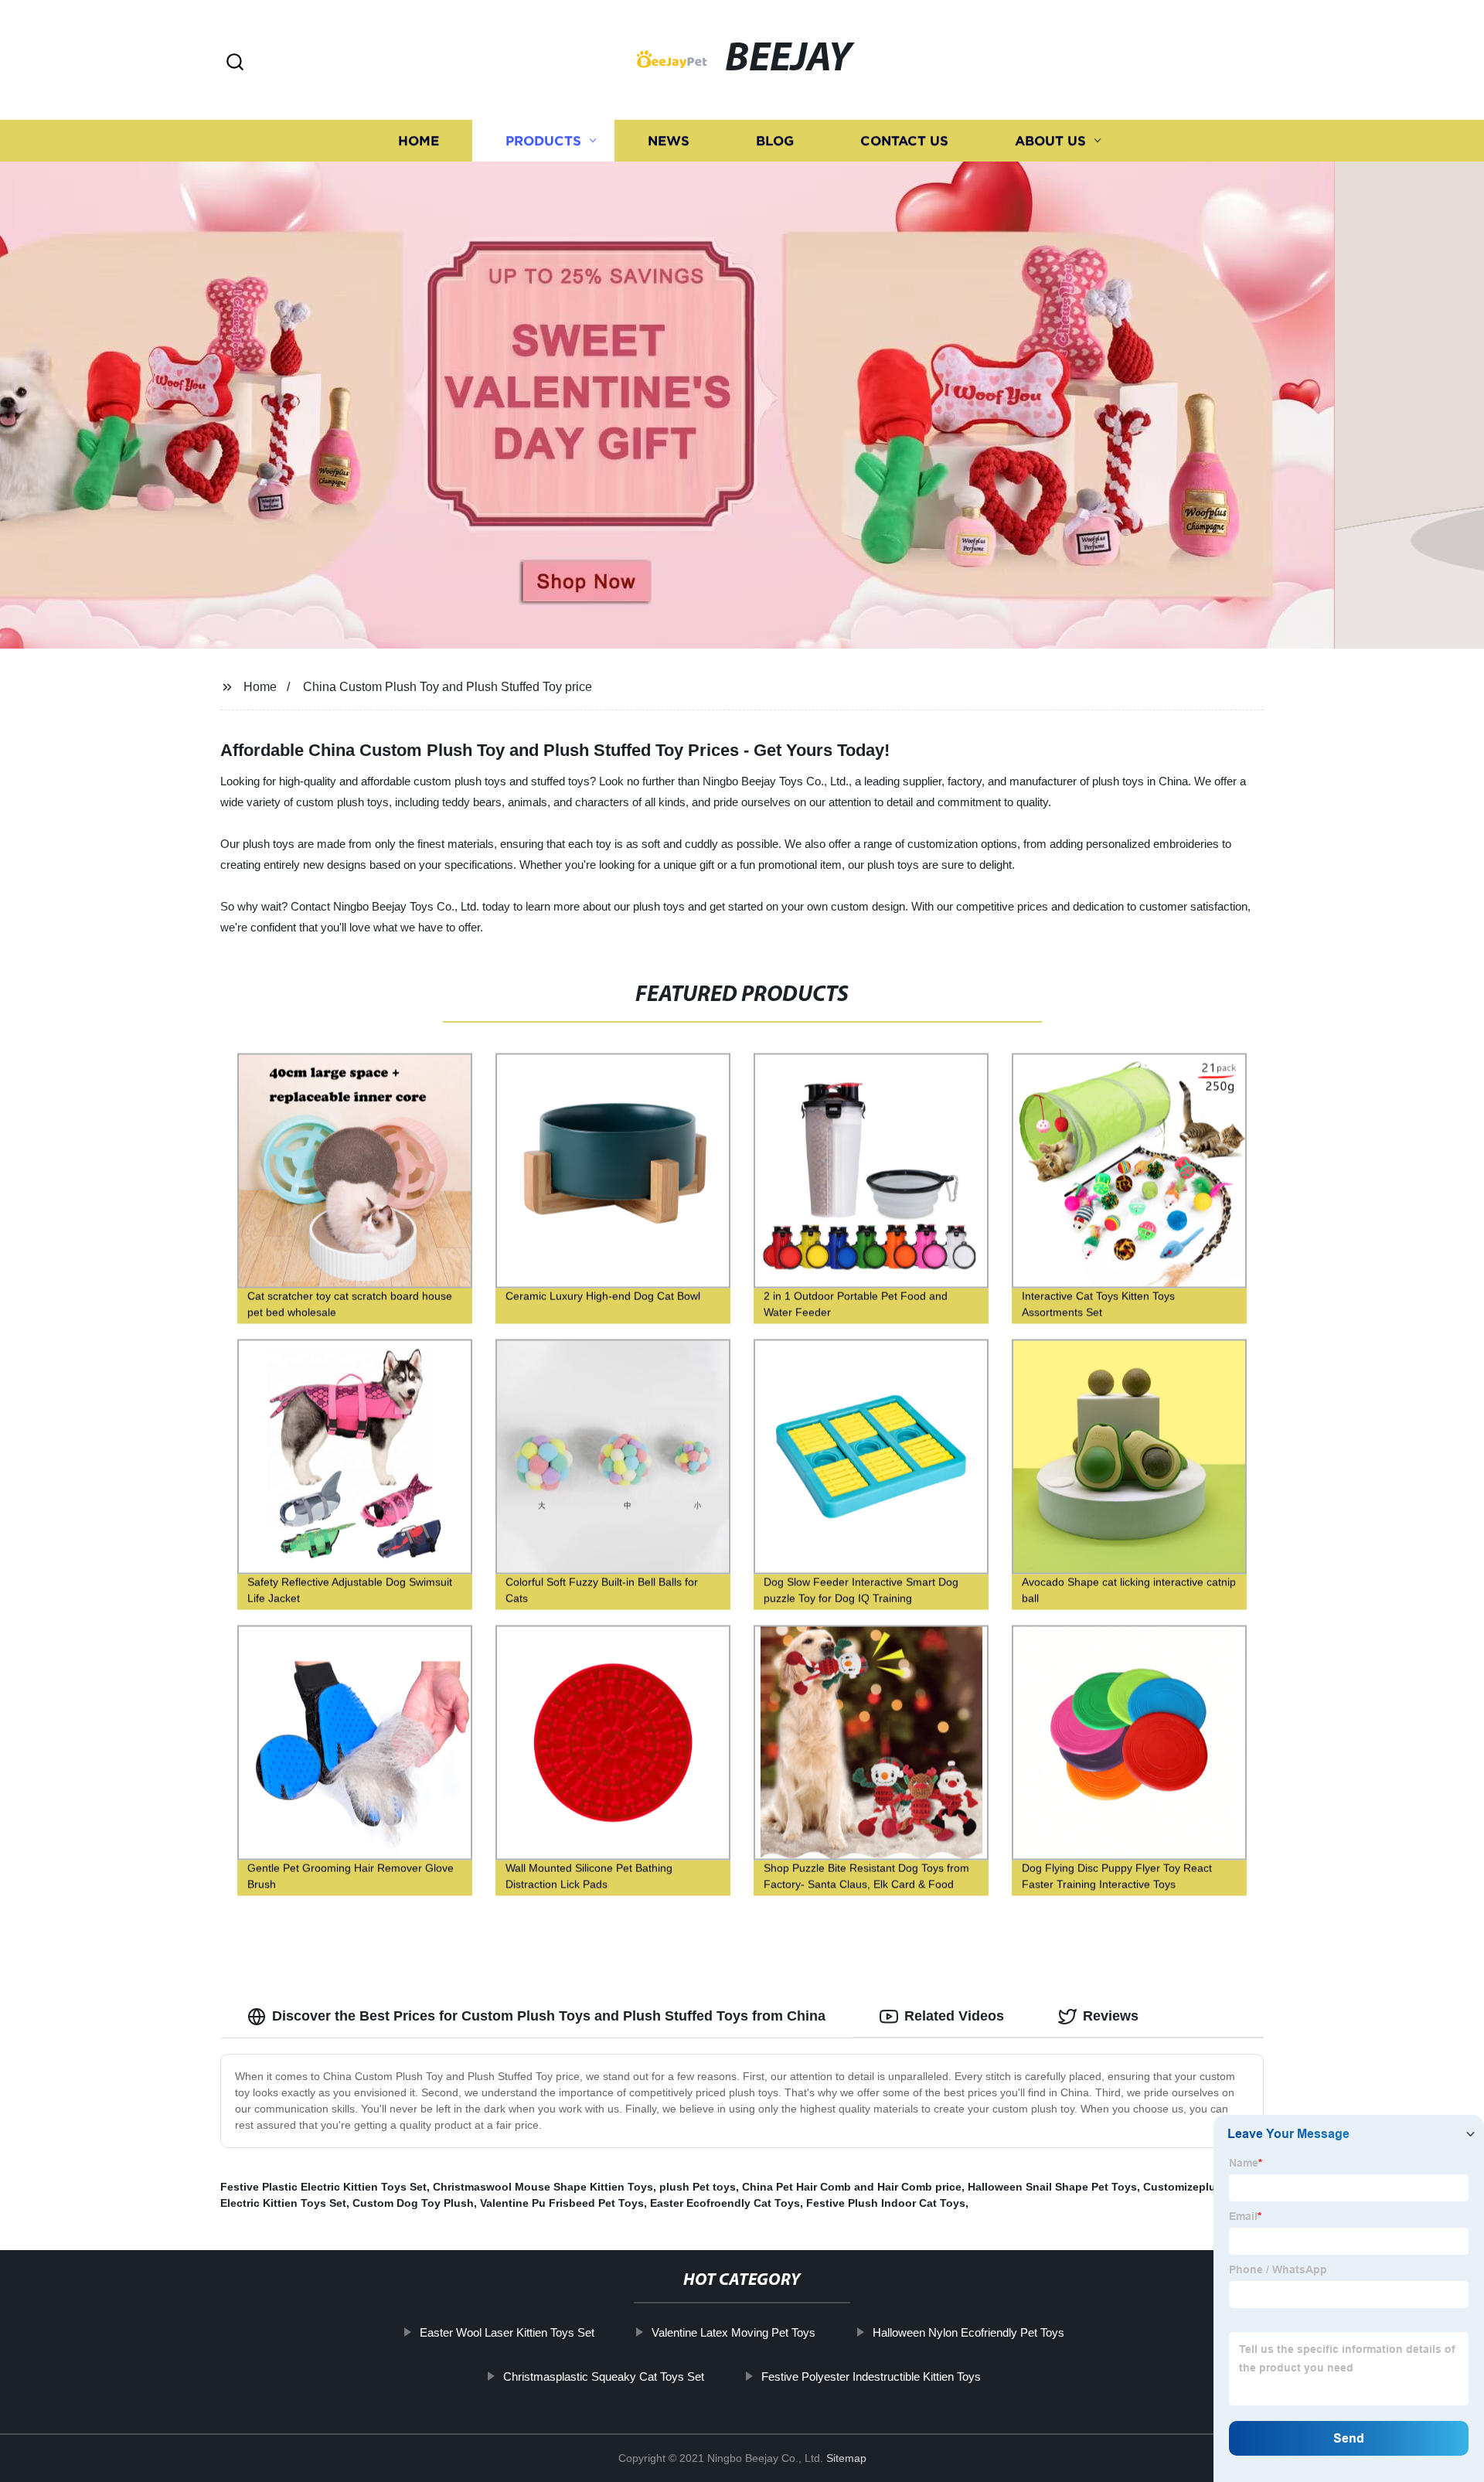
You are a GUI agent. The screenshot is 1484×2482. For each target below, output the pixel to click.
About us (1050, 141)
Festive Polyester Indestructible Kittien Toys (871, 2376)
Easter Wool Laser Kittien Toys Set (507, 2332)
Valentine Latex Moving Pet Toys (733, 2332)
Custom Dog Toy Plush (413, 2203)
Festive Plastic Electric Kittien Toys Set (323, 2187)
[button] (235, 63)
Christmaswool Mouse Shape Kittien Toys (543, 2187)
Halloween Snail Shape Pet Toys (1052, 2187)
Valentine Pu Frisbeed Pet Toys (562, 2203)
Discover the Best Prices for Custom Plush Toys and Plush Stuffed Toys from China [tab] (549, 2016)
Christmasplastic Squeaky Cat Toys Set (604, 2376)
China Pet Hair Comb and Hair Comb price (852, 2187)
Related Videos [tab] (954, 2016)
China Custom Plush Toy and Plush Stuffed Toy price (448, 687)
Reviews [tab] (1111, 2016)
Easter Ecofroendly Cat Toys (725, 2203)
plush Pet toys (698, 2187)
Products (543, 141)
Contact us (904, 141)
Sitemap (846, 2458)
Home (419, 141)
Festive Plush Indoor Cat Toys (886, 2203)
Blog (775, 141)
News (669, 141)
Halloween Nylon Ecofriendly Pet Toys (968, 2332)
